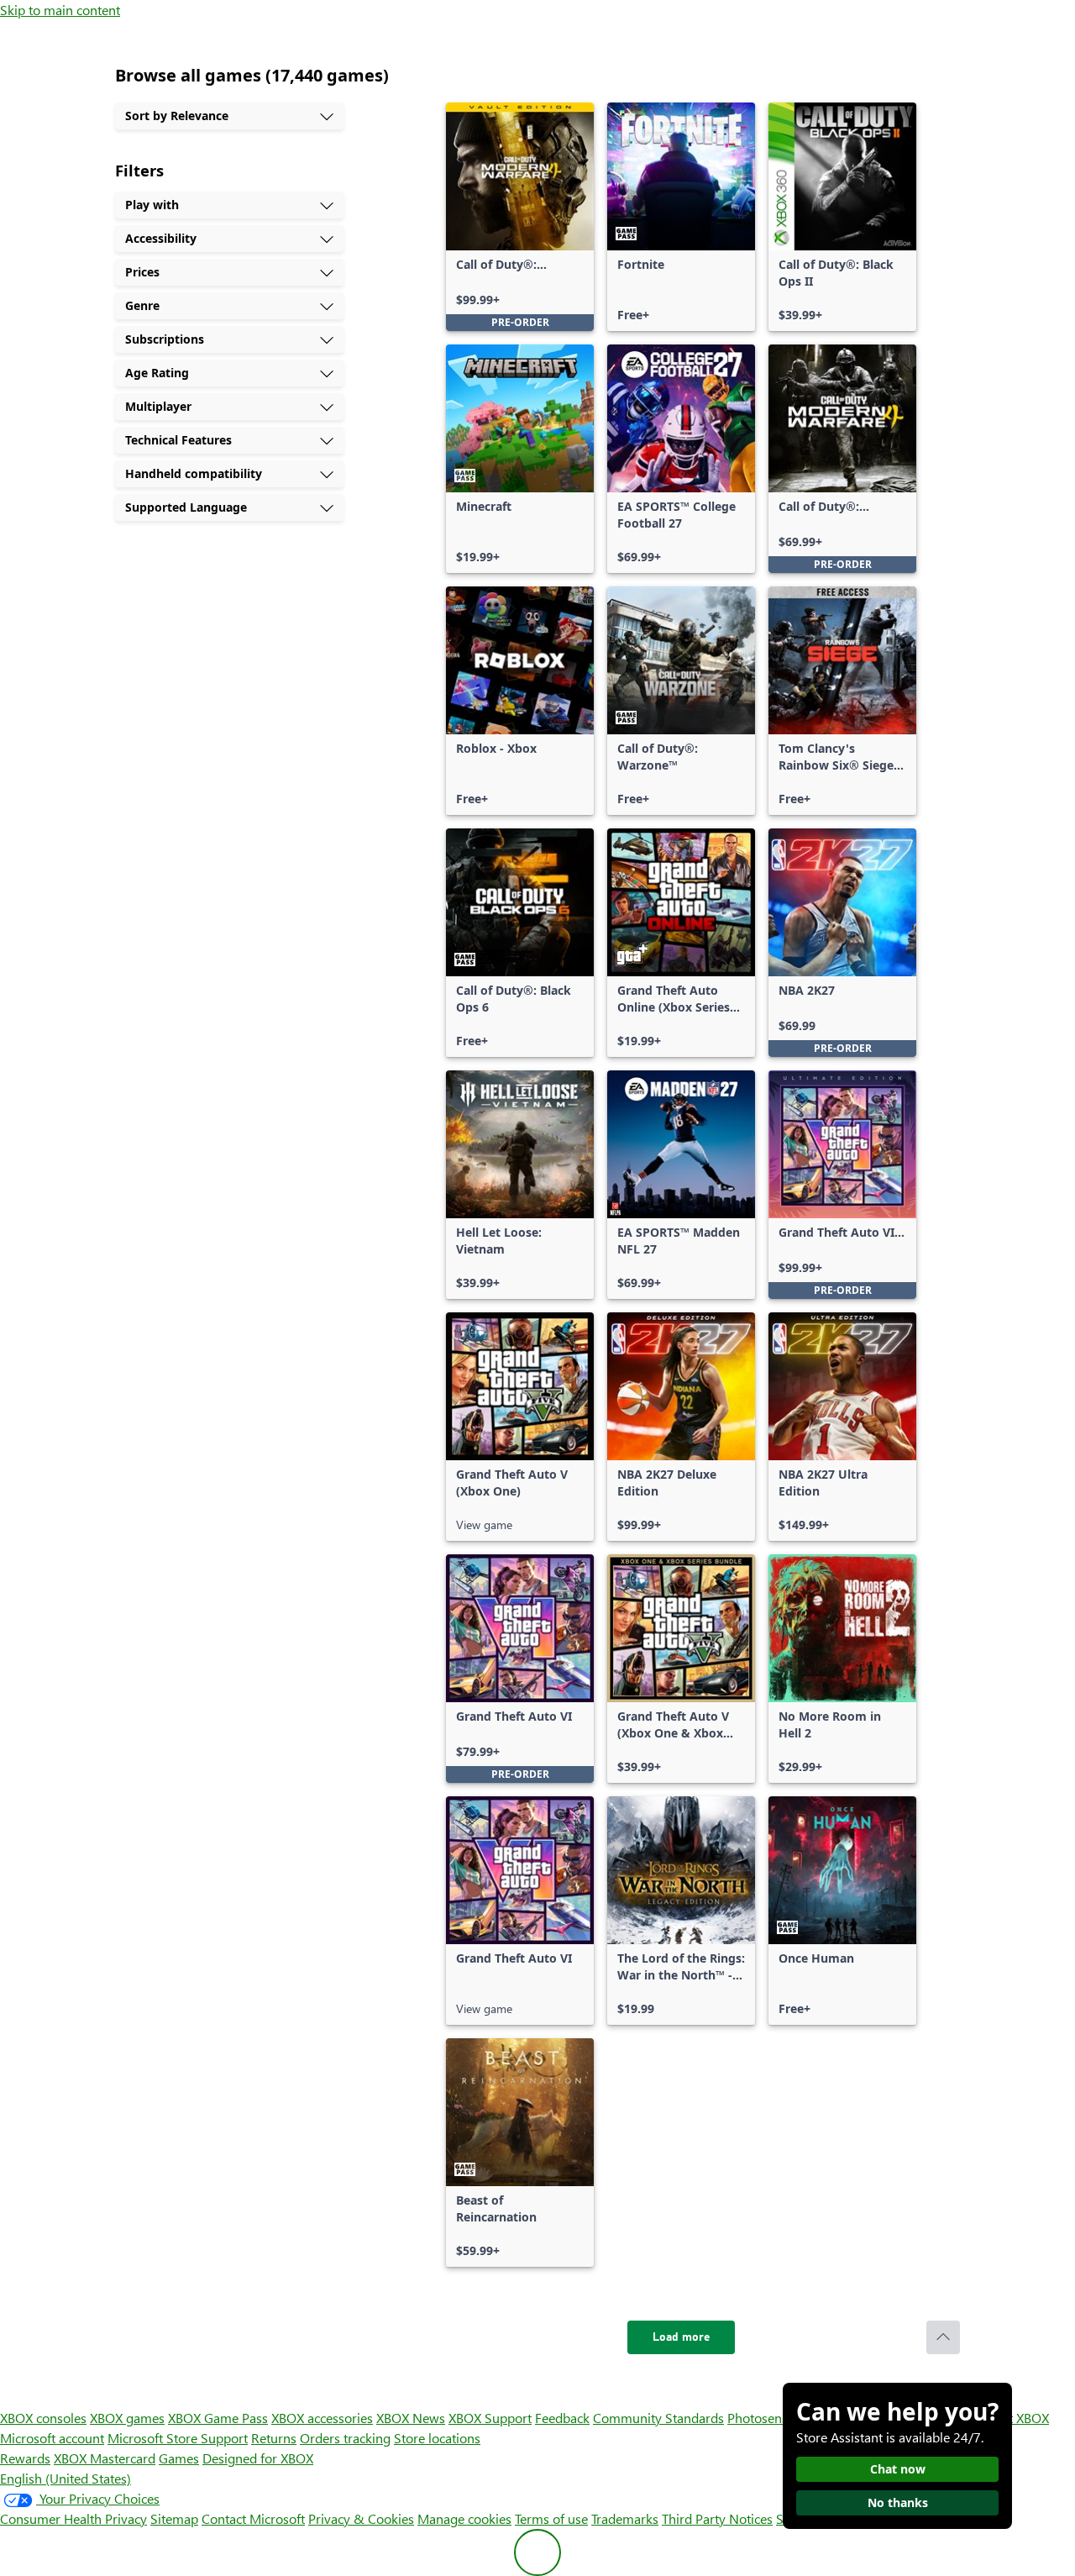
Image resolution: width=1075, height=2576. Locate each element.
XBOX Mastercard (105, 2458)
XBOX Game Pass (218, 2418)
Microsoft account (52, 2438)
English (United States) (66, 2478)
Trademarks (625, 2518)
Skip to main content (60, 10)
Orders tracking (345, 2438)
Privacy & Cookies (361, 2518)
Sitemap (174, 2518)
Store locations (437, 2438)
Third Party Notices (717, 2518)
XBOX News (411, 2418)
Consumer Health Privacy (73, 2518)
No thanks (898, 2502)
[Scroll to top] (943, 2337)
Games (179, 2458)
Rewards (25, 2458)
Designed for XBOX (258, 2458)
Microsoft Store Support (178, 2438)
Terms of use (551, 2518)
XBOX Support (490, 2418)
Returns (274, 2438)
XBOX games (127, 2418)
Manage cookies (464, 2518)
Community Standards (658, 2418)
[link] (520, 217)
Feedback (562, 2418)
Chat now (898, 2469)
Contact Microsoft (253, 2518)
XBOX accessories (322, 2418)
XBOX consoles (43, 2418)
